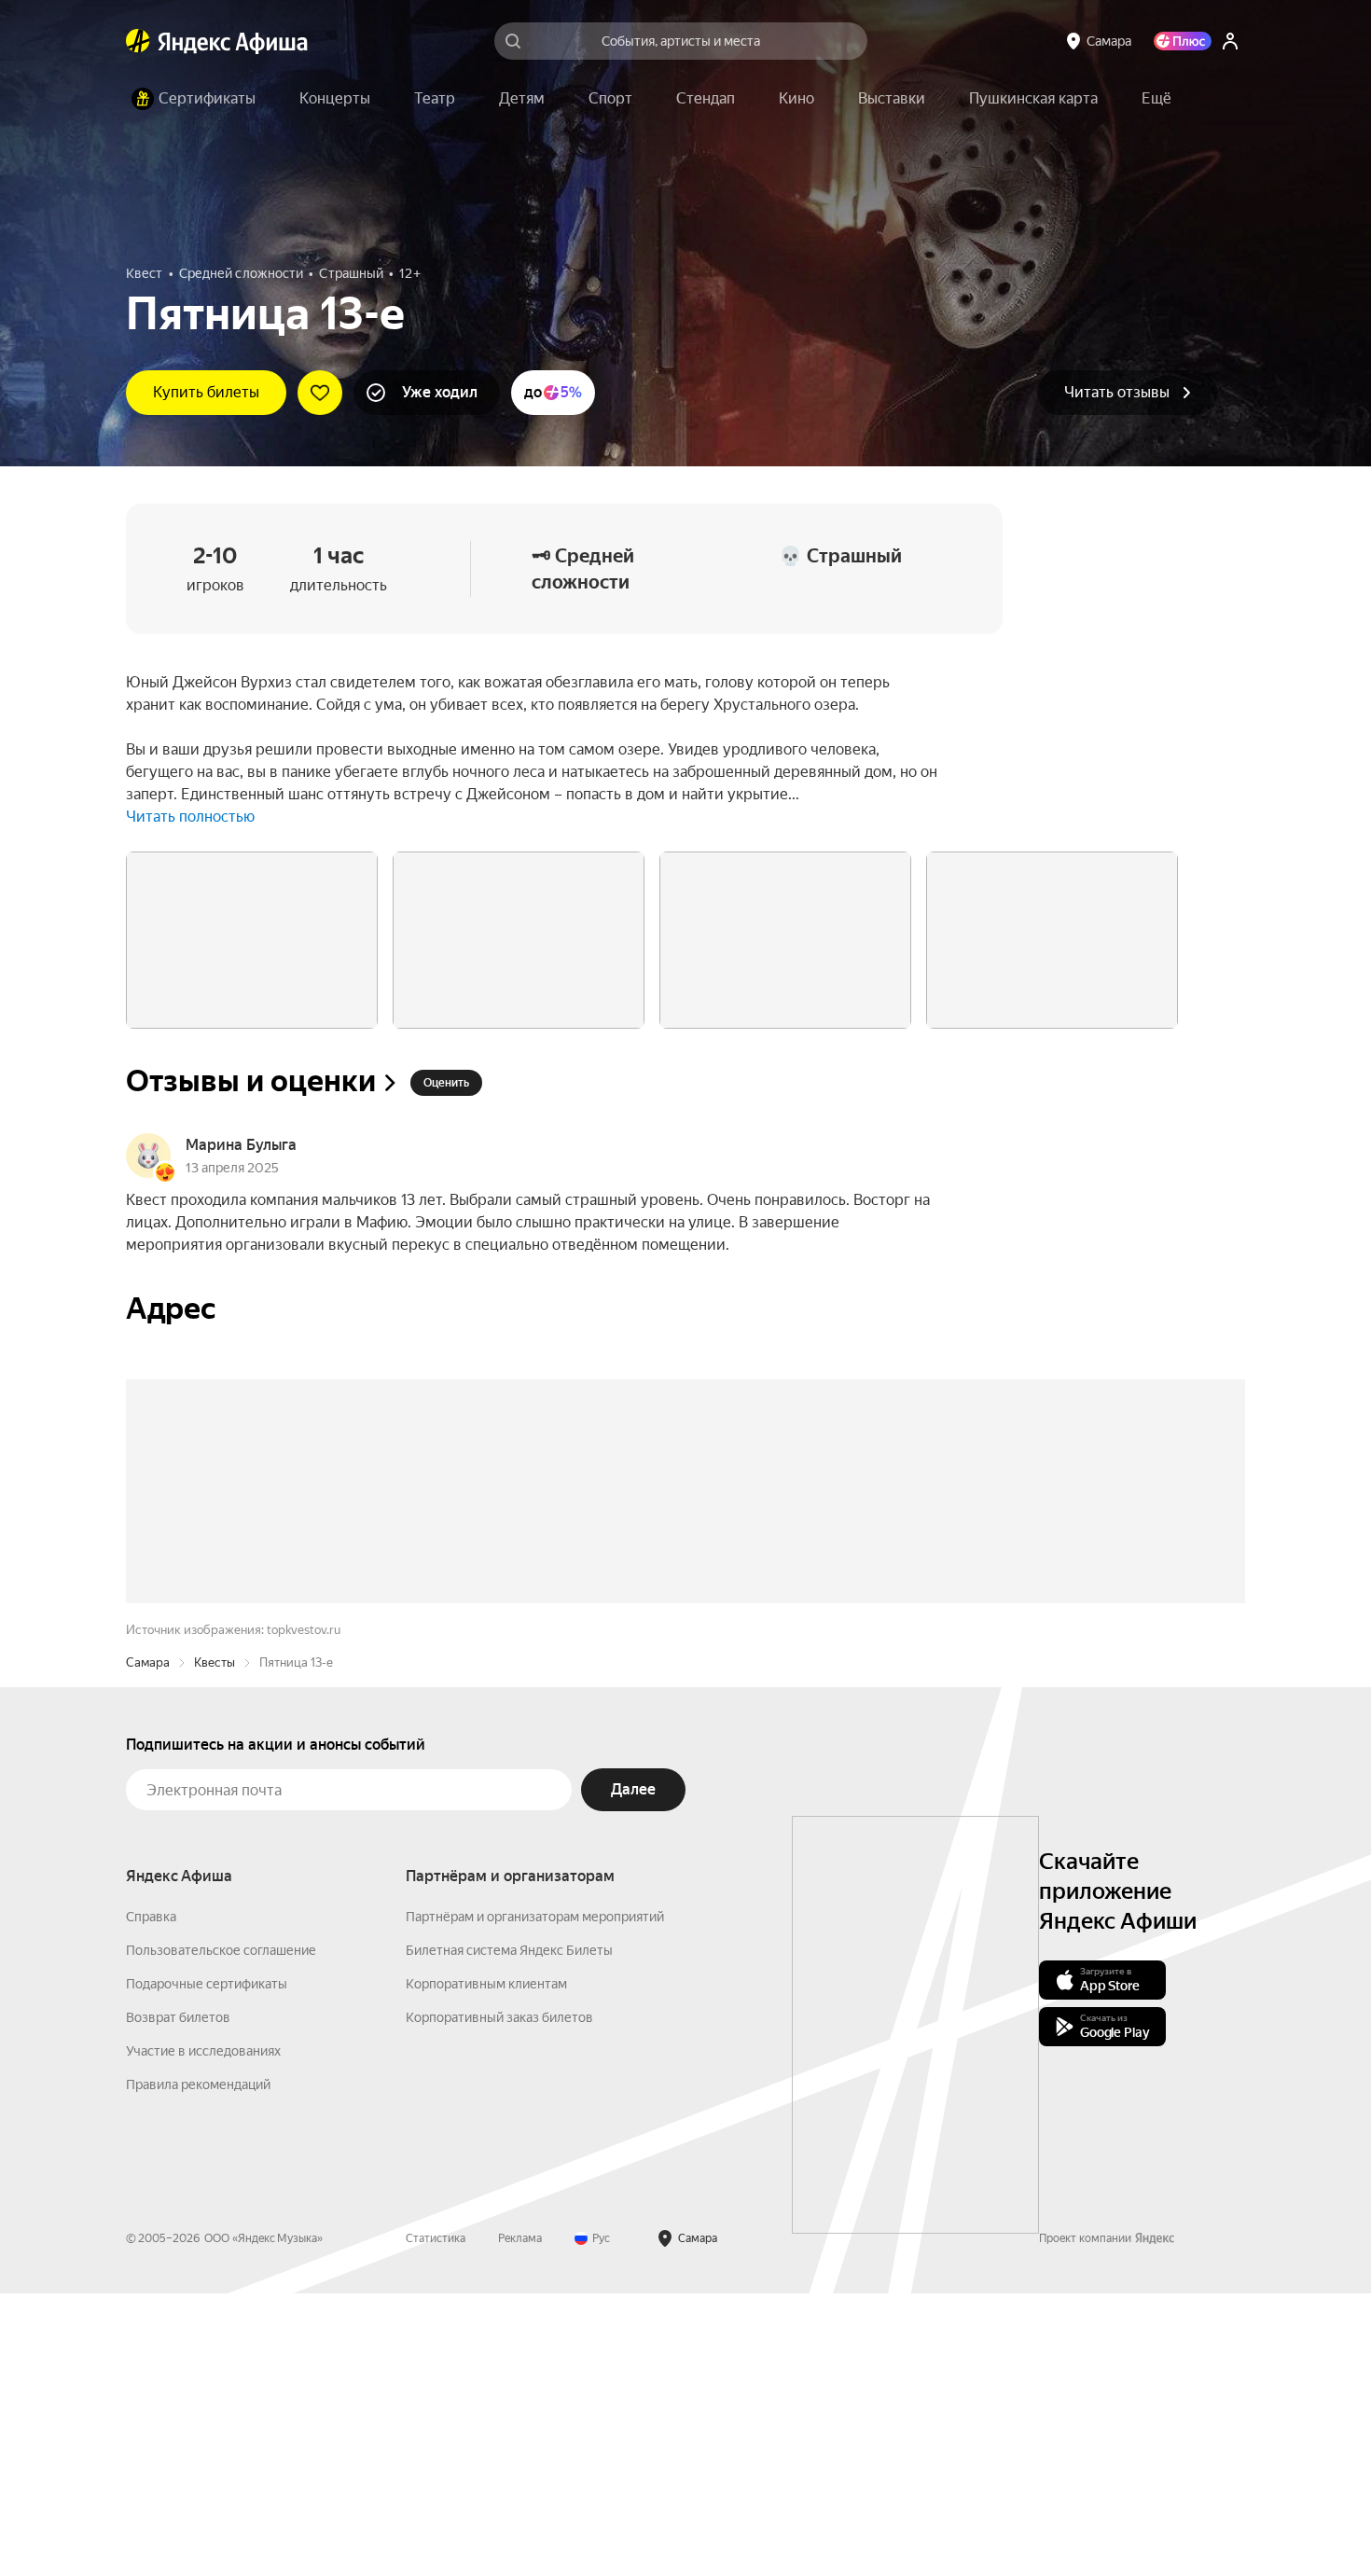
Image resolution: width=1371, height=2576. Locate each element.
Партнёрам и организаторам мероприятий (535, 2199)
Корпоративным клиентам (486, 2266)
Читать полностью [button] (190, 817)
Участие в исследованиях (203, 2334)
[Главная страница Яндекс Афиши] (138, 41)
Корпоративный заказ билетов (499, 2300)
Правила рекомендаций (198, 2367)
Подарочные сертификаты (207, 2266)
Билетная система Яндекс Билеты (509, 2233)
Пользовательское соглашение (221, 2233)
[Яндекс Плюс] (1183, 41)
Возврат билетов (178, 2300)
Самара (148, 1945)
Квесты (215, 1945)
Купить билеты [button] (206, 392)
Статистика (436, 2521)
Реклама (520, 2521)
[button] (1156, 99)
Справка (151, 2199)
